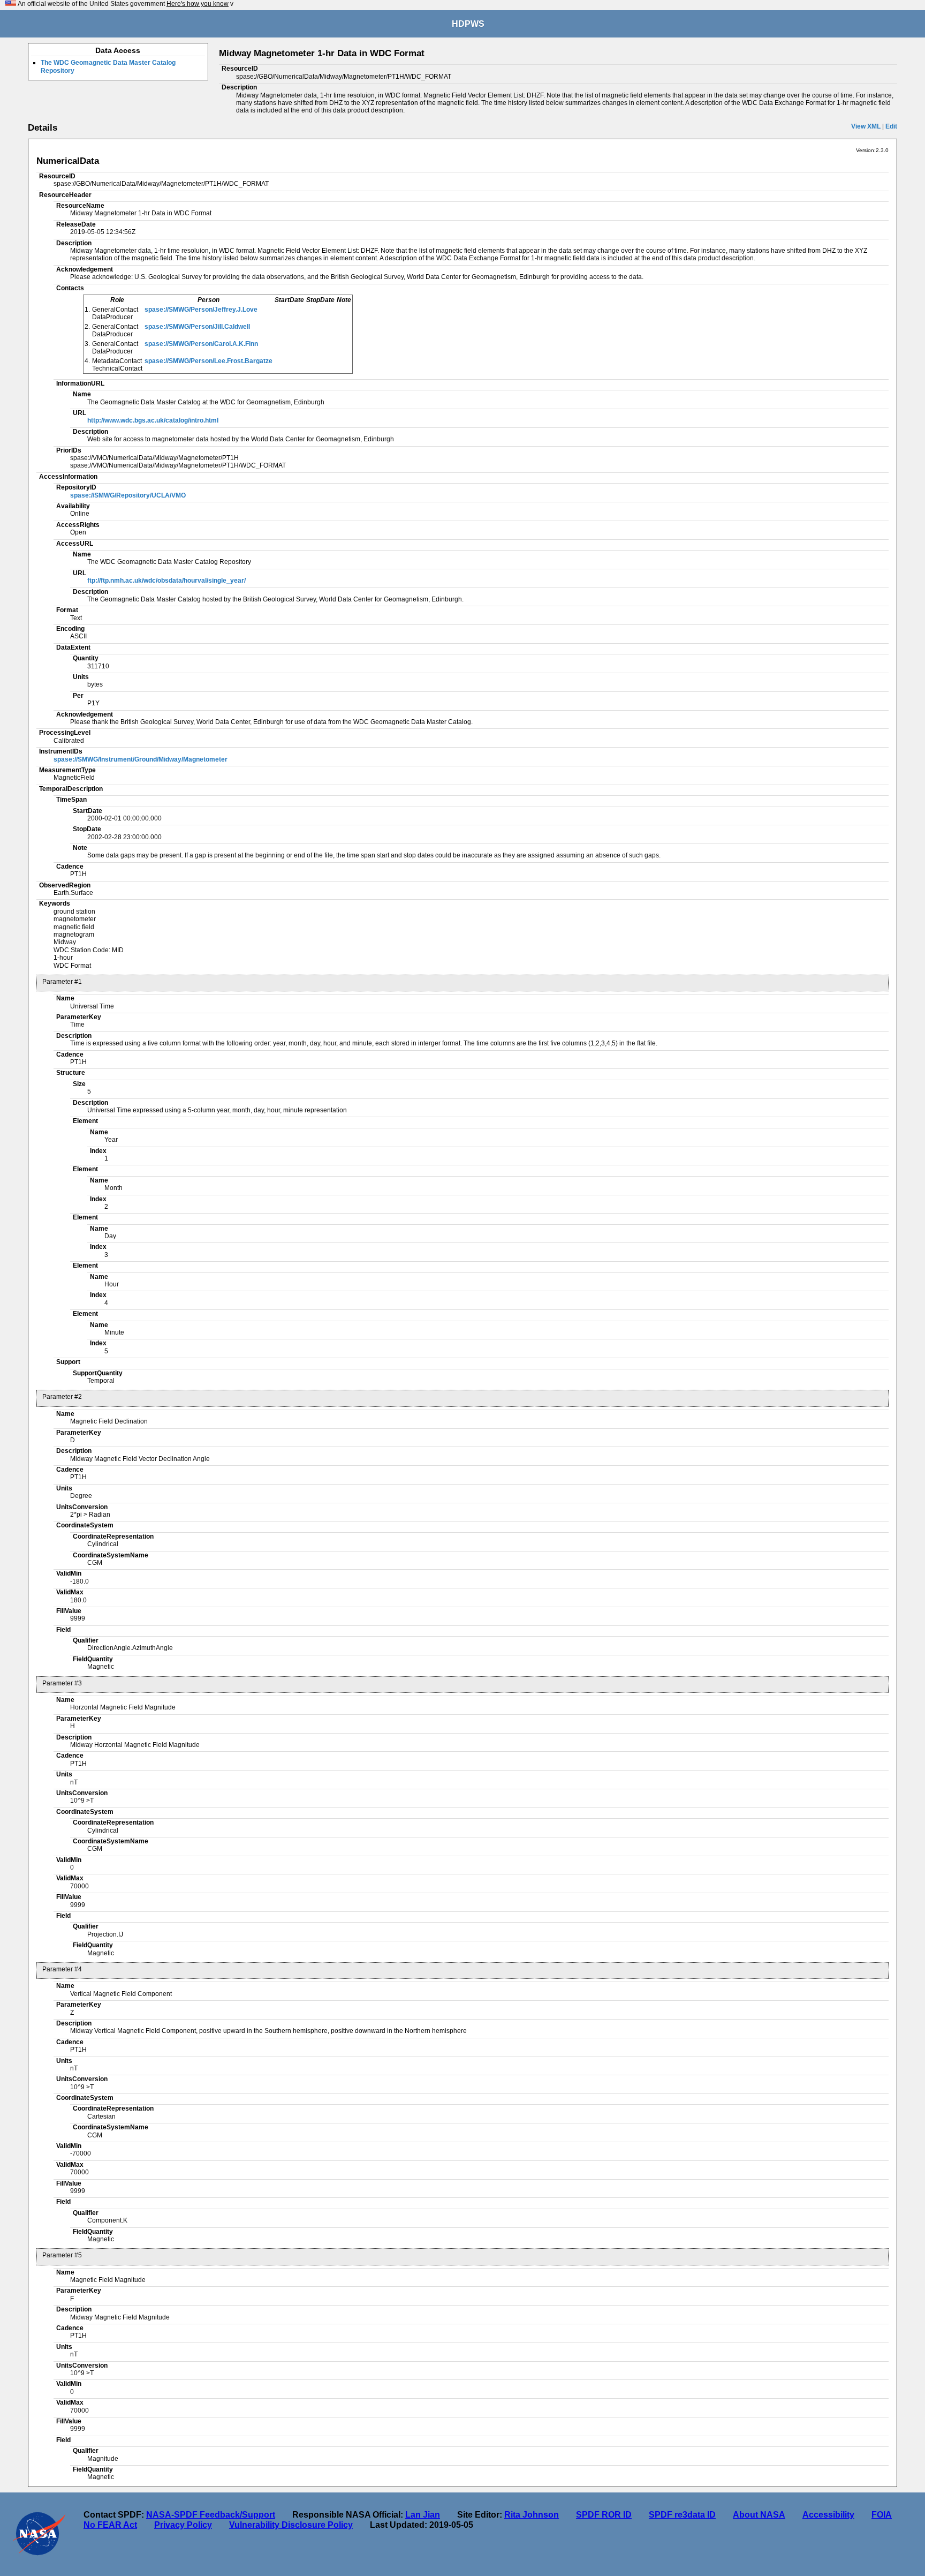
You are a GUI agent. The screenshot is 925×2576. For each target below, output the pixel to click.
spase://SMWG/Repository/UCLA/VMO (128, 495)
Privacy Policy (183, 2525)
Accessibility (828, 2515)
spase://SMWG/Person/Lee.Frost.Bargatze (208, 361)
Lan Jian (423, 2515)
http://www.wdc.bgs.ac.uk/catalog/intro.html (153, 420)
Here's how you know (198, 4)
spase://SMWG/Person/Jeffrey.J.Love (201, 310)
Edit (891, 126)
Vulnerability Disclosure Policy (291, 2525)
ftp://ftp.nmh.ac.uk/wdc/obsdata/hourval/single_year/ (166, 581)
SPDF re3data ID (682, 2515)
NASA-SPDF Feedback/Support (211, 2515)
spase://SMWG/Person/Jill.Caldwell (197, 327)
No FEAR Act (110, 2525)
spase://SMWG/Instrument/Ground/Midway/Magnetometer (141, 759)
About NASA (759, 2515)
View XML (866, 126)
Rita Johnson (532, 2515)
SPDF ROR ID (604, 2515)
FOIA (882, 2515)
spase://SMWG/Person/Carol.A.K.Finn (201, 344)
